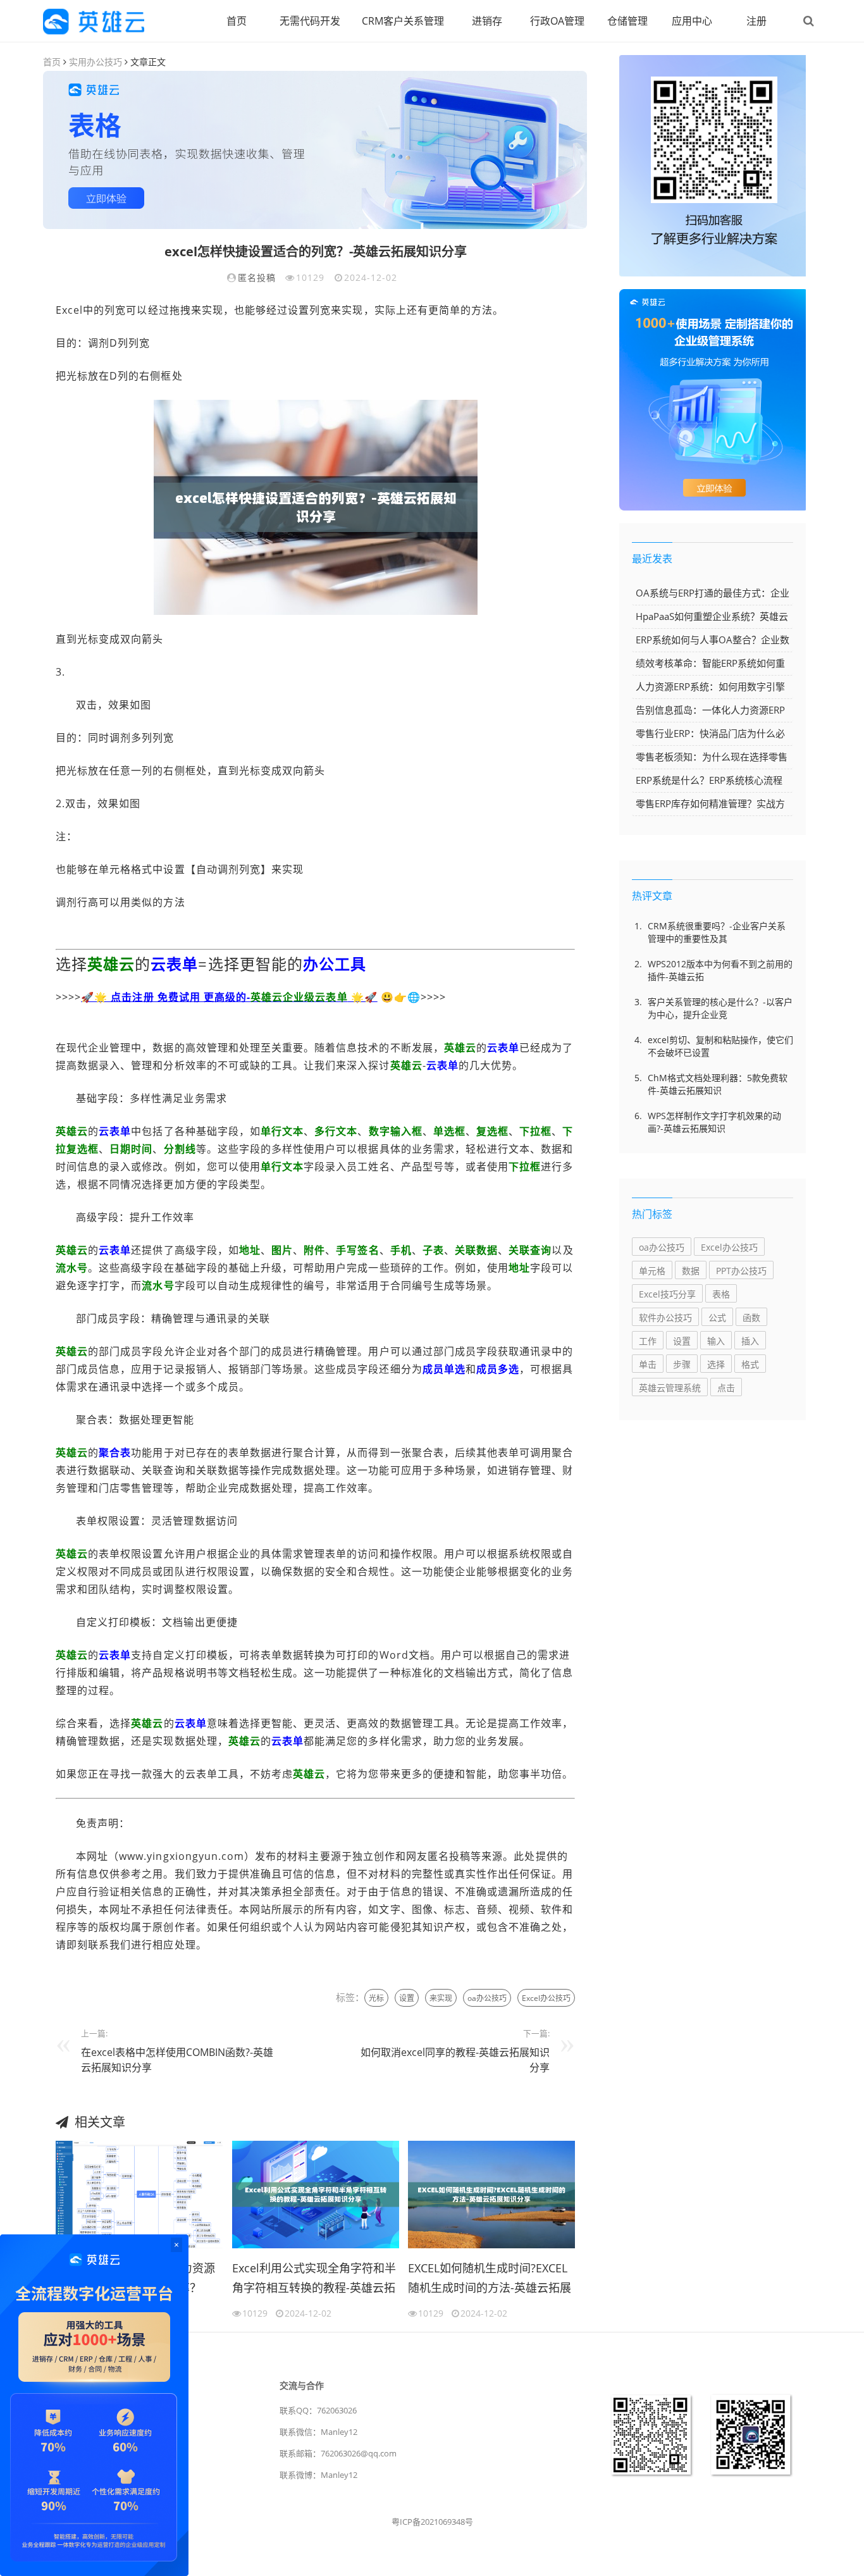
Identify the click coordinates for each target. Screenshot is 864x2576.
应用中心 (692, 21)
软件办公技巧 (665, 1317)
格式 (750, 1364)
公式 (717, 1317)
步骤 (682, 1364)
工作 (648, 1341)
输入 (716, 1341)
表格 (721, 1294)
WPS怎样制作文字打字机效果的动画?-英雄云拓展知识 (714, 1122)
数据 (691, 1271)
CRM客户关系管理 (403, 21)
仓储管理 (627, 21)
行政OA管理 (557, 21)
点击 (726, 1388)
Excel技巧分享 (667, 1294)
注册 (756, 21)
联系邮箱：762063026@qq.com (338, 2453)
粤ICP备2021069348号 (432, 2522)
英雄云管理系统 (670, 1388)
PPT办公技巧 (741, 1271)
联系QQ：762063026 (318, 2410)
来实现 (441, 1998)
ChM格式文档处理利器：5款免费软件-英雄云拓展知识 (718, 1084)
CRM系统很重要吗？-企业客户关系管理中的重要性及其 (717, 932)
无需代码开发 (310, 21)
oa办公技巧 (487, 1998)
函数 (751, 1317)
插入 (750, 1341)
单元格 (652, 1271)
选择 (716, 1364)
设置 (407, 1998)
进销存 (487, 21)
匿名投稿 (257, 277)
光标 (376, 1998)
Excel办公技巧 (546, 1998)
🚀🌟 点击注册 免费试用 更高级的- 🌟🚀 (229, 997)
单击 (648, 1364)
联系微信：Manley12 (318, 2432)
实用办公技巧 (96, 62)
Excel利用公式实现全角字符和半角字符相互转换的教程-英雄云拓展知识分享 (314, 2280)
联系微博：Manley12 (318, 2475)
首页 (237, 21)
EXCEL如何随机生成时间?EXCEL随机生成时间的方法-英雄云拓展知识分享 (490, 2280)
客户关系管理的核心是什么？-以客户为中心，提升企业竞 (720, 1008)
